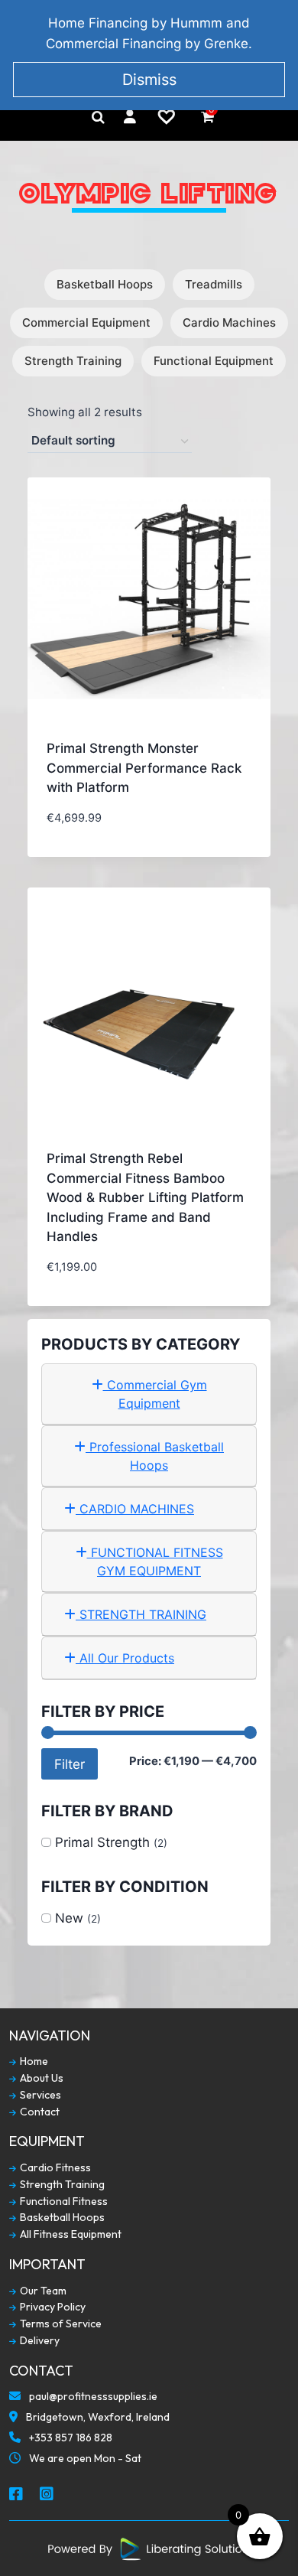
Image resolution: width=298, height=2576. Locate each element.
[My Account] (130, 117)
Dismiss (149, 80)
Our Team (42, 2291)
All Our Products (125, 1658)
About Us (40, 2078)
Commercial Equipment (86, 322)
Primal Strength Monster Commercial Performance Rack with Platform (144, 768)
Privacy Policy (52, 2307)
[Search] (98, 117)
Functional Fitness (63, 2201)
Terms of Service (60, 2324)
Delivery (39, 2341)
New (69, 1918)
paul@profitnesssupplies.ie (92, 2397)
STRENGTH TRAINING (141, 1614)
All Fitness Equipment (70, 2234)
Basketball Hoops (105, 284)
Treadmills (214, 284)
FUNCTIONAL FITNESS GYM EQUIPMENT (155, 1562)
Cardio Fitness (54, 2168)
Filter (70, 1764)
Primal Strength (102, 1842)
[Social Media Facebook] (17, 2495)
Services (39, 2095)
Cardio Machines (229, 322)
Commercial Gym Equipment (155, 1394)
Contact (39, 2112)
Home (33, 2061)
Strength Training (73, 361)
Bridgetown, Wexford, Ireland (97, 2417)
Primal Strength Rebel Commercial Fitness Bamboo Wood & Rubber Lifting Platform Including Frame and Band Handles (145, 1197)
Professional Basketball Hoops (155, 1456)
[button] (198, 828)
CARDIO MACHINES (135, 1509)
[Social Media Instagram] (47, 2495)
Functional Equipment (214, 361)
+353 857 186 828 (70, 2438)
